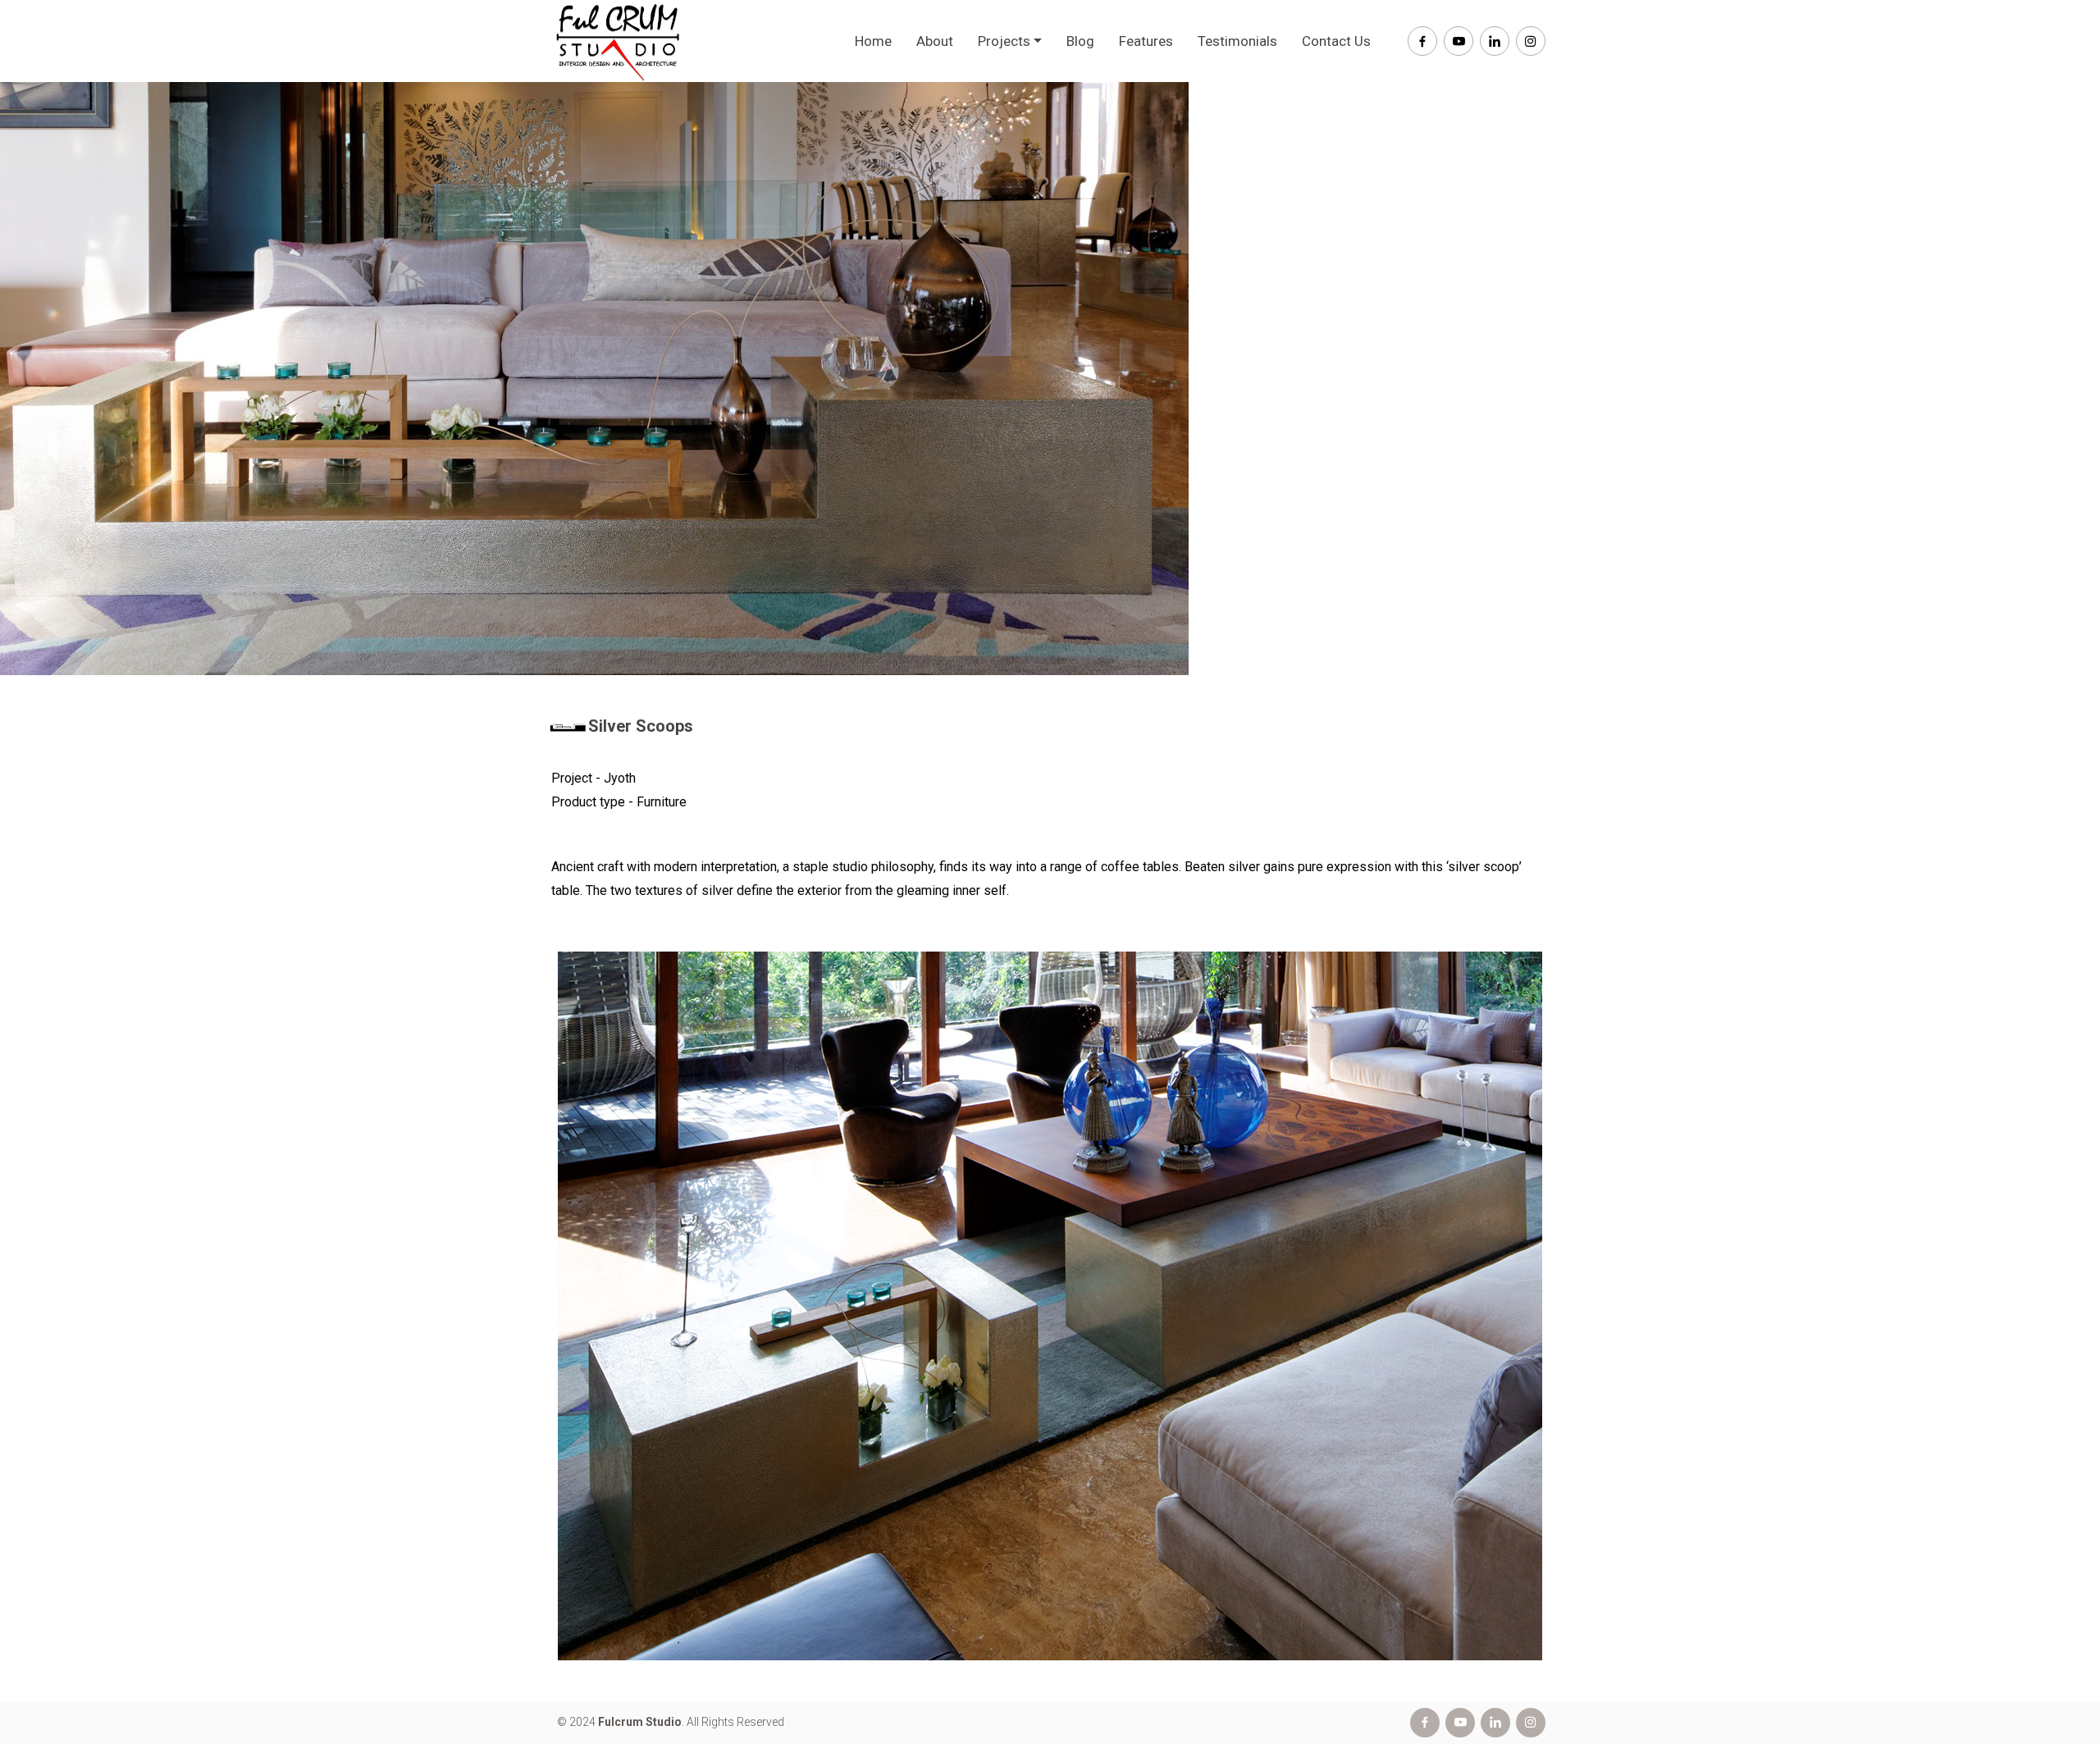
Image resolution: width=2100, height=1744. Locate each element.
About (935, 41)
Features (1146, 41)
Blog (1080, 41)
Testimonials (1237, 41)
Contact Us (1336, 41)
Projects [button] (1004, 41)
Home (873, 41)
